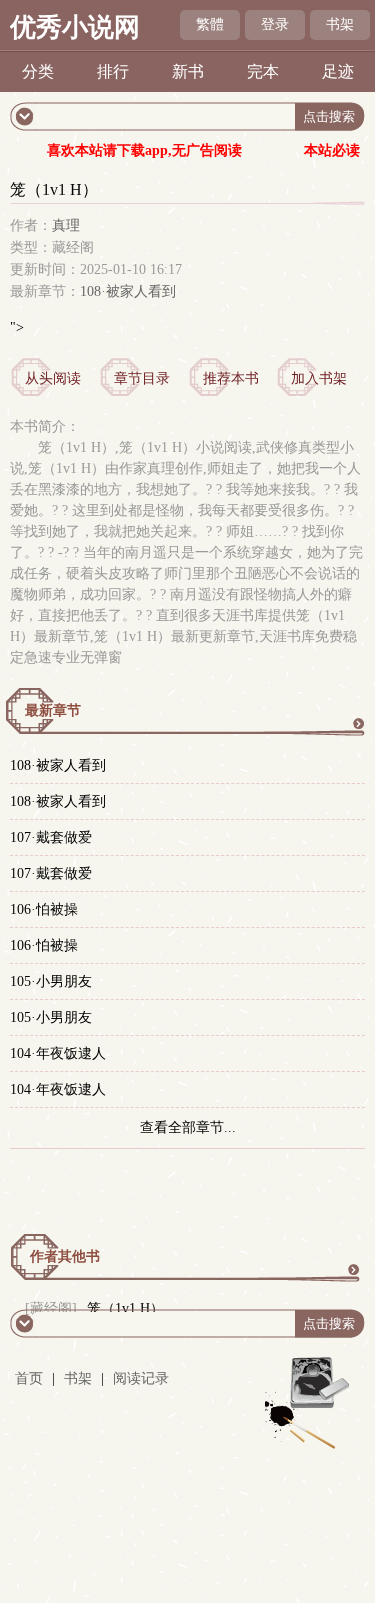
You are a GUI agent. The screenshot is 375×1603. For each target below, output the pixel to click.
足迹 (338, 71)
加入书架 (319, 378)
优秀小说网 (75, 27)
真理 (66, 225)
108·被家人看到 (128, 291)
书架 (340, 24)
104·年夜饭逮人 (58, 1053)
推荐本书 (231, 378)
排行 (113, 71)
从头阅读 (53, 378)
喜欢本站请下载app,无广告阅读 (144, 150)
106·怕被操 (44, 909)
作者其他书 (65, 1256)
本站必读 (332, 150)
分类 (38, 71)
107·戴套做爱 (51, 837)
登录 (275, 24)
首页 (29, 1378)
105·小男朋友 (51, 981)
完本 (263, 71)
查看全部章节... (188, 1127)
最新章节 (53, 710)
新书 (188, 71)
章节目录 (142, 378)
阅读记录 (141, 1378)
